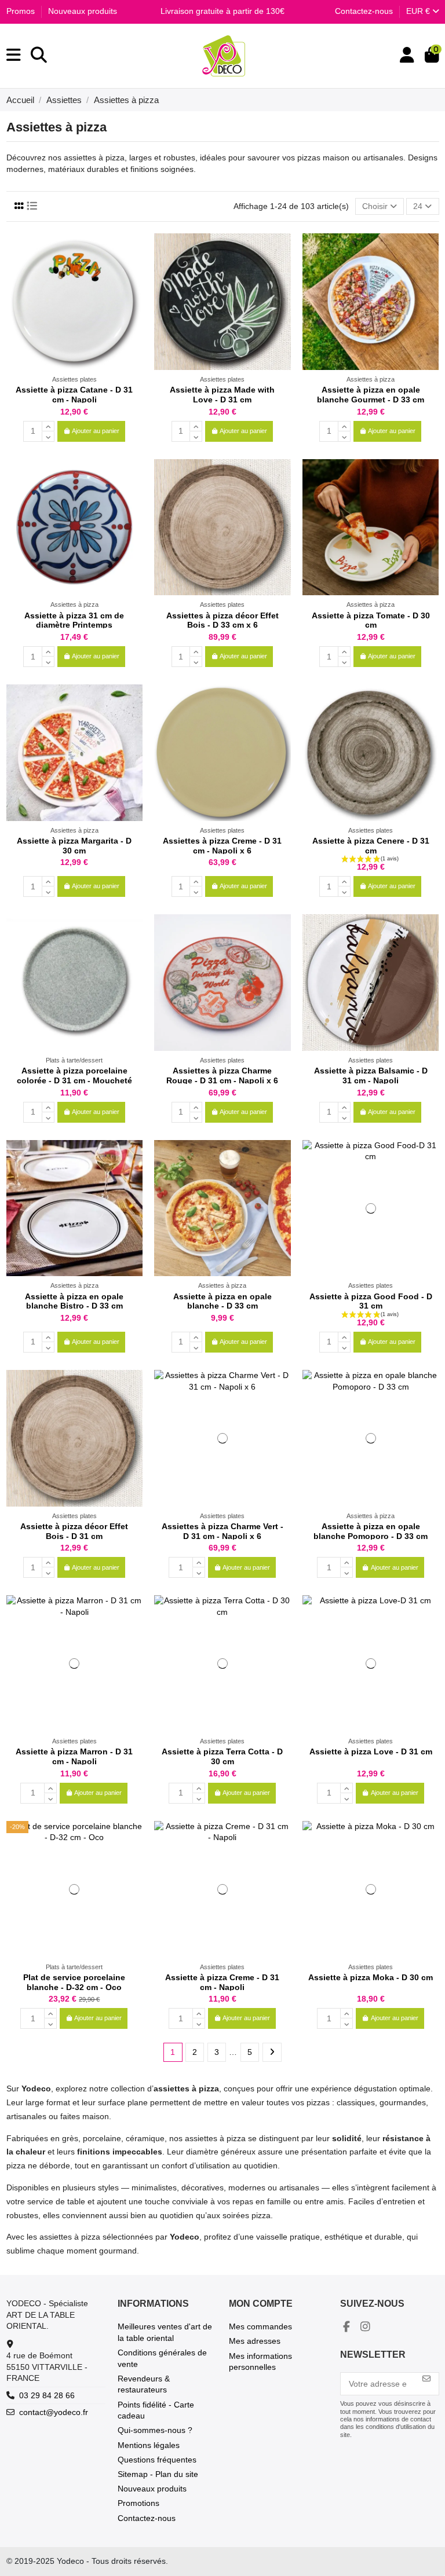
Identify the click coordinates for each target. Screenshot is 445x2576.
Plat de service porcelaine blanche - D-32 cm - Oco (74, 1982)
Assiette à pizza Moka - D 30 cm (371, 1977)
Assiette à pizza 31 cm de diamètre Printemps (74, 620)
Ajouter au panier (96, 431)
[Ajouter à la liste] (133, 251)
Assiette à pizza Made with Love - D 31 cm (222, 395)
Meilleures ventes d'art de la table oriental (165, 2332)
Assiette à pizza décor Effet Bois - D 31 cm (74, 1531)
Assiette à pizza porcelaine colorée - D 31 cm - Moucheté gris (74, 1080)
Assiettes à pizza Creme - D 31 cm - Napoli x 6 (222, 846)
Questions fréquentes (157, 2460)
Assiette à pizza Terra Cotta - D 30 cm (222, 1756)
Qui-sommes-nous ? (155, 2430)
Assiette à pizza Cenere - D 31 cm (371, 846)
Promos (22, 11)
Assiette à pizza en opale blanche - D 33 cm (222, 1301)
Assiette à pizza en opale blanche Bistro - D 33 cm (74, 1301)
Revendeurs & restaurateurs (144, 2384)
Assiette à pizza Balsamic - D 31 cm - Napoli (371, 1076)
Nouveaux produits (83, 11)
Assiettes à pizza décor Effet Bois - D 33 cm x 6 (222, 620)
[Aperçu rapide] (133, 271)
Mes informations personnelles (260, 2362)
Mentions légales (149, 2445)
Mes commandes (260, 2326)
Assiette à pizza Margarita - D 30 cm (74, 846)
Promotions (138, 2503)
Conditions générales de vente (162, 2358)
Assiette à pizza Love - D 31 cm (371, 1751)
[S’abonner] (426, 2379)
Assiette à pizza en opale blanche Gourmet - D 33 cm (371, 395)
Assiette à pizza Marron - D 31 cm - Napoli (74, 1756)
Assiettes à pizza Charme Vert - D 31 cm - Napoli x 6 (222, 1531)
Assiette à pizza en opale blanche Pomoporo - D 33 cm (371, 1531)
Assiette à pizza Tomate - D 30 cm (371, 620)
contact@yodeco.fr (54, 2412)
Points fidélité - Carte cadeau (156, 2410)
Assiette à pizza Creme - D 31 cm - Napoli (222, 1982)
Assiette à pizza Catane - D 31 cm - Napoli (74, 395)
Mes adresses (255, 2341)
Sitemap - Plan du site (158, 2474)
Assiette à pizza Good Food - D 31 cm (371, 1301)
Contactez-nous (364, 11)
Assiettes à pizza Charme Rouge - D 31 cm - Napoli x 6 (222, 1076)
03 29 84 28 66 (47, 2395)
